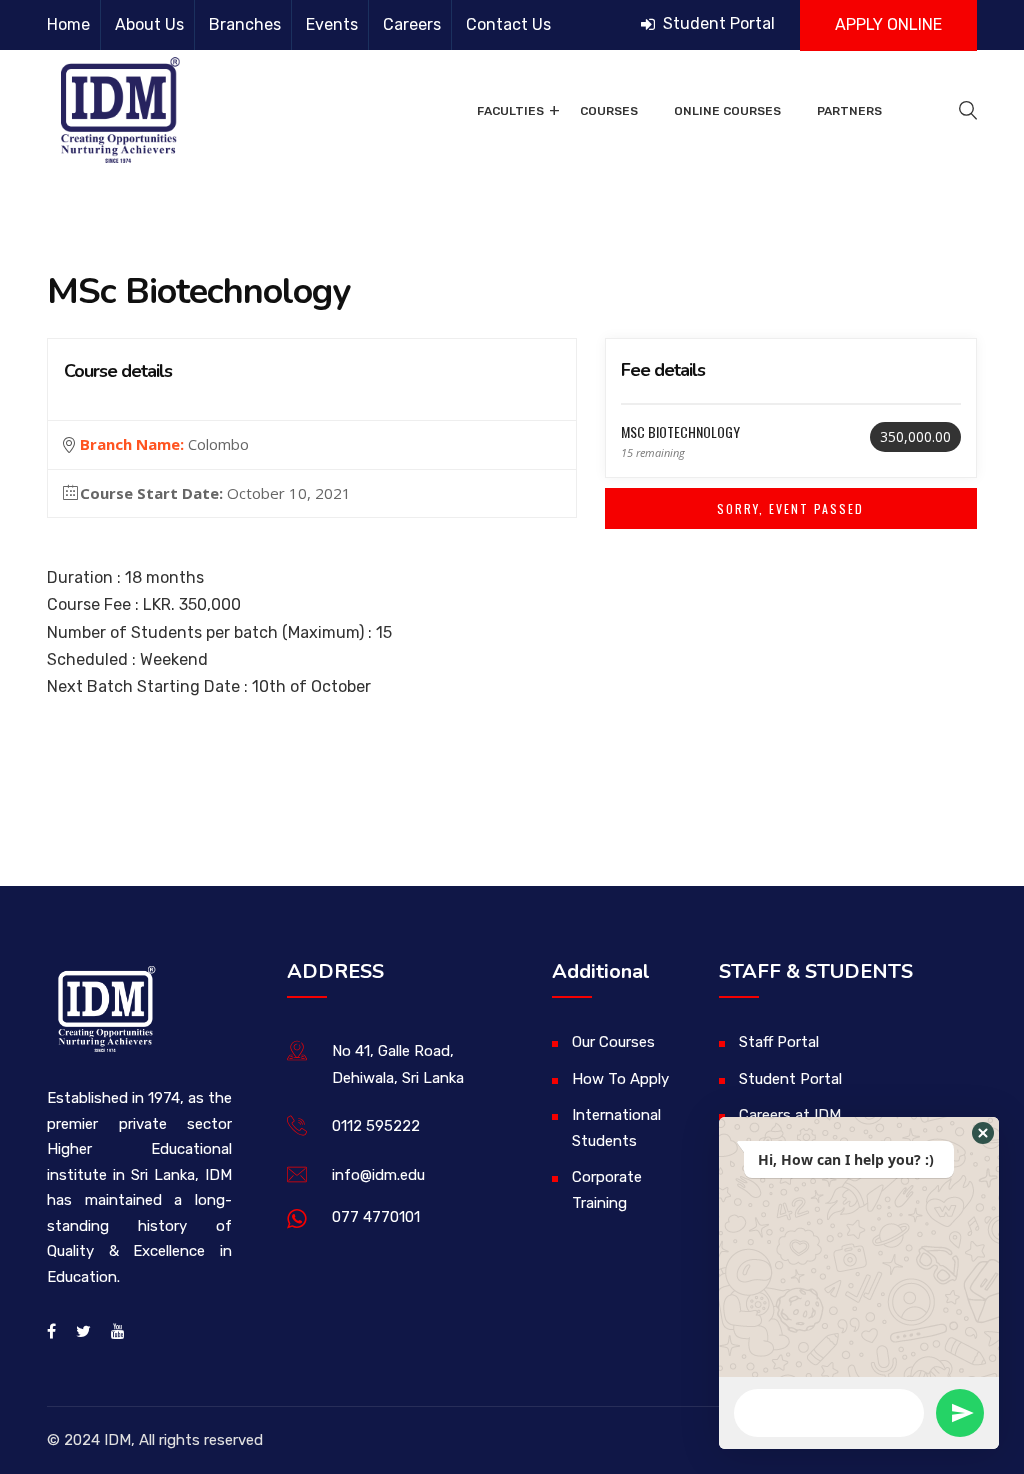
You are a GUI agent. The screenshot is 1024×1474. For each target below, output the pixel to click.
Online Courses (727, 111)
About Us (149, 24)
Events (332, 24)
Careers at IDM (790, 1115)
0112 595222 (376, 1126)
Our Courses (613, 1042)
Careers (412, 24)
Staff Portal (779, 1042)
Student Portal (717, 23)
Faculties (510, 111)
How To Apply (620, 1079)
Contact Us (508, 24)
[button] (983, 1133)
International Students (616, 1128)
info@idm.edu (378, 1175)
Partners (849, 111)
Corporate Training (607, 1190)
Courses (609, 111)
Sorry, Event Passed (790, 508)
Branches (245, 24)
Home (68, 24)
